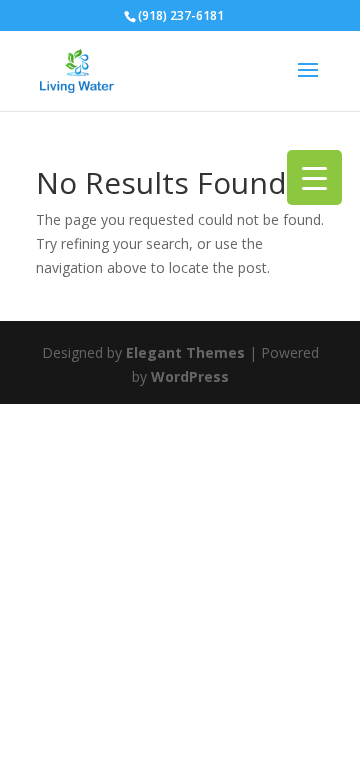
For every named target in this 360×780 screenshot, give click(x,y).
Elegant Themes (185, 352)
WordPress (190, 376)
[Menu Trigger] (314, 177)
